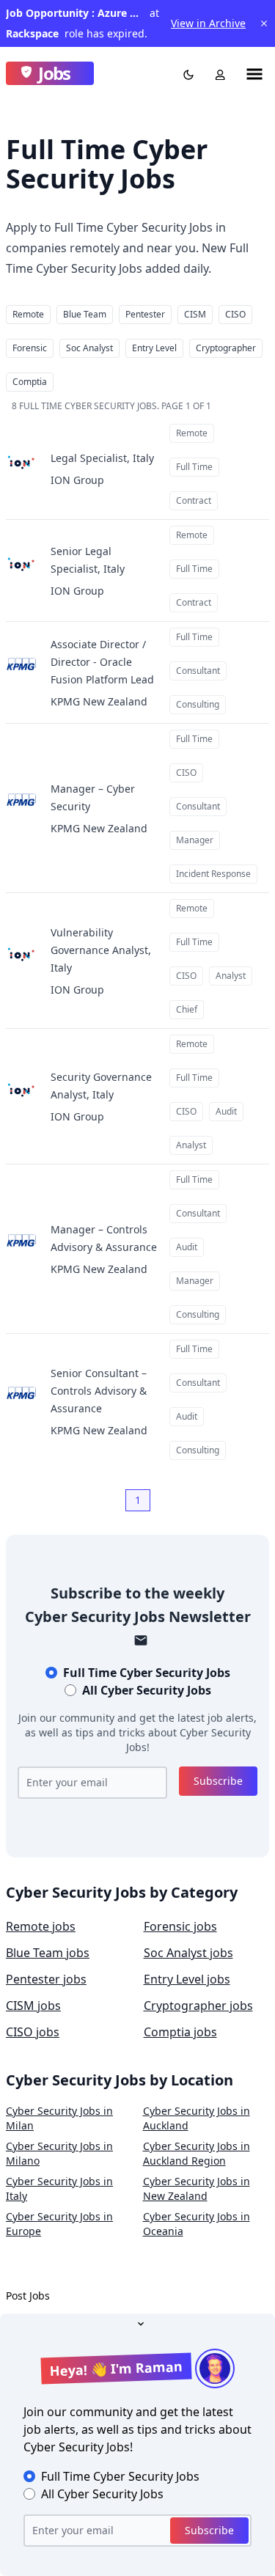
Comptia (30, 382)
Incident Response (213, 874)
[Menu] (254, 73)
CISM (195, 314)
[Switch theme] (186, 73)
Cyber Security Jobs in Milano (59, 2153)
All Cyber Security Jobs (147, 1690)
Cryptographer (226, 348)
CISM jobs (33, 2006)
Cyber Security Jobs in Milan (59, 2118)
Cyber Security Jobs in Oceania (197, 2224)
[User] (217, 73)
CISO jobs (33, 2032)
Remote (28, 314)
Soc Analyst (89, 348)
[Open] (138, 2322)
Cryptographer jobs (198, 2006)
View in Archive (208, 23)
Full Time (194, 467)
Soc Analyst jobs (188, 1953)
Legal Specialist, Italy (102, 458)
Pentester (145, 314)
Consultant (198, 671)
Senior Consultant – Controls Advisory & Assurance (99, 1391)
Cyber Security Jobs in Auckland (197, 2118)
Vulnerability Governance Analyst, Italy (101, 950)
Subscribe (218, 1781)
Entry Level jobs (187, 1979)
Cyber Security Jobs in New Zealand (197, 2188)
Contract (194, 500)
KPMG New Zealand (99, 701)
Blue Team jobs (48, 1953)
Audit (226, 1111)
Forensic (30, 348)
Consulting (198, 704)
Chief (187, 1009)
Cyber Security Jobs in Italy (59, 2188)
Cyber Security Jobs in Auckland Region (197, 2153)
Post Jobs (28, 2296)
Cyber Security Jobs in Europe (59, 2224)
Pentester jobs (46, 1979)
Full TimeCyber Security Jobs (147, 1673)
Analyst (231, 976)
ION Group (77, 480)
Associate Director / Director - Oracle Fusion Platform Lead (102, 662)
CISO (235, 314)
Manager (195, 840)
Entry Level (154, 348)
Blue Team (85, 314)
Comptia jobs (180, 2032)
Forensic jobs (180, 1926)
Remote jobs (41, 1926)
